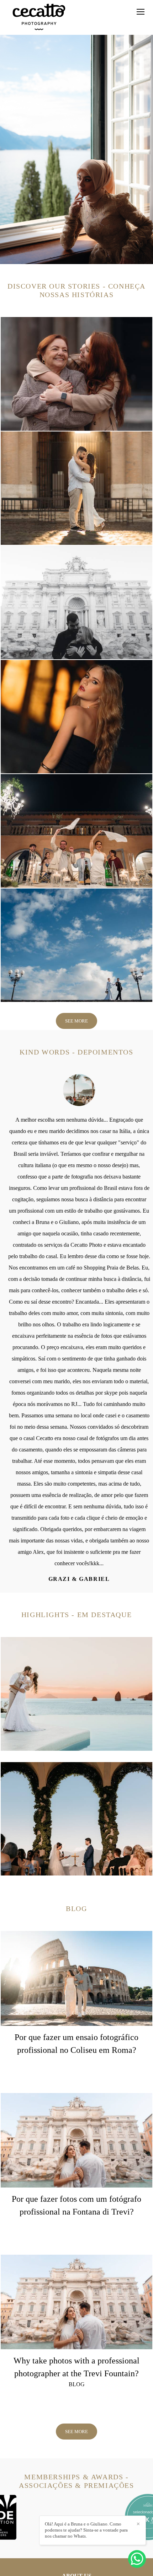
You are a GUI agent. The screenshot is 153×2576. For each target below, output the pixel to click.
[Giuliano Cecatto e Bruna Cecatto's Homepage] (39, 17)
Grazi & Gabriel (77, 1579)
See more (76, 1021)
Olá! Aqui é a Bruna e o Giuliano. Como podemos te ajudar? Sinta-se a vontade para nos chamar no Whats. (86, 2530)
